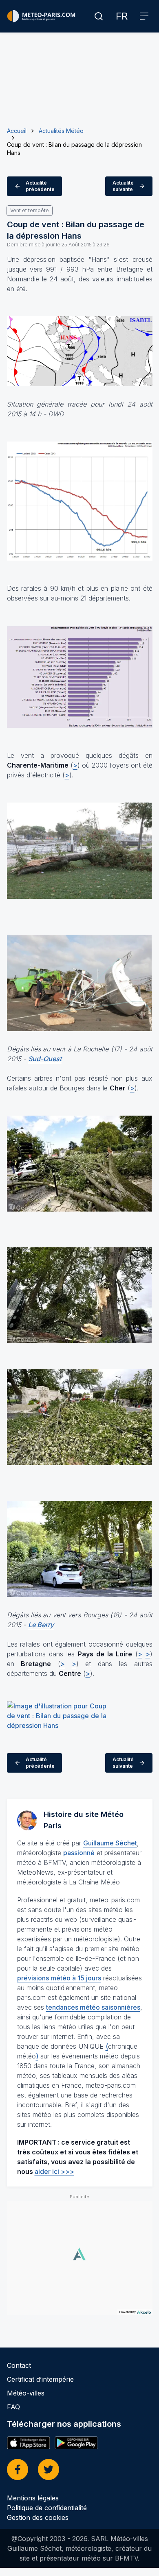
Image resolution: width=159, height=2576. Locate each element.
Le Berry (41, 1625)
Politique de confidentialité (47, 2508)
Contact (19, 2365)
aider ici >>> (54, 2171)
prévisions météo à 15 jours (59, 1978)
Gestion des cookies (38, 2517)
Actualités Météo (61, 131)
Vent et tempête (30, 210)
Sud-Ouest (45, 1059)
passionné (79, 1853)
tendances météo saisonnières (93, 2007)
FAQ (13, 2407)
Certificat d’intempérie (40, 2379)
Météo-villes (26, 2393)
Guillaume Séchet (110, 1843)
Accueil (17, 131)
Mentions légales (33, 2498)
